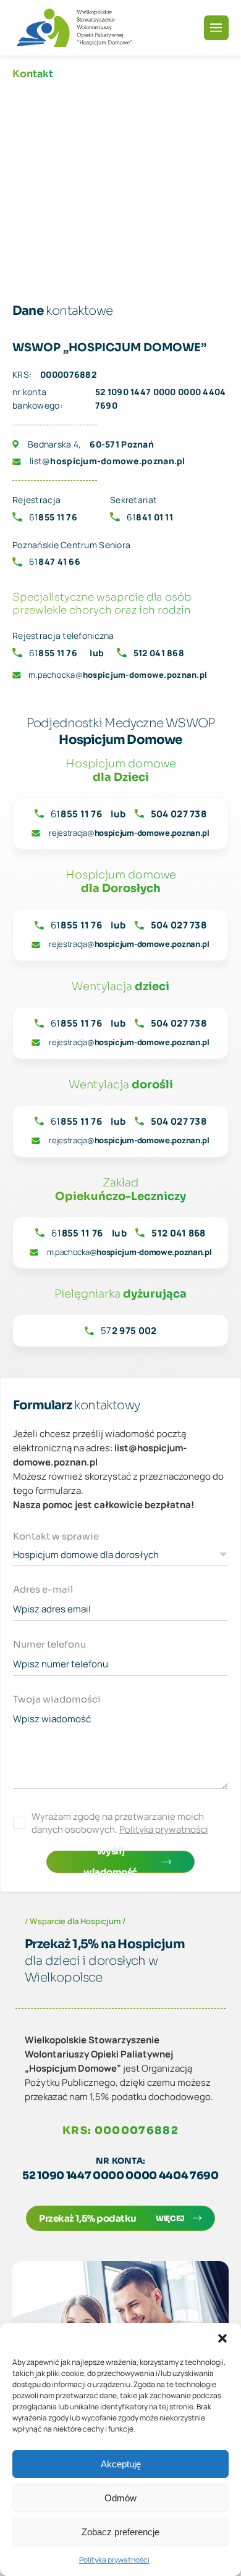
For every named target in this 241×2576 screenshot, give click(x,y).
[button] (222, 2338)
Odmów (120, 2498)
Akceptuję (121, 2464)
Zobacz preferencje (120, 2532)
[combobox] (120, 1557)
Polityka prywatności (114, 2560)
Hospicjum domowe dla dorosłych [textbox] (86, 1555)
